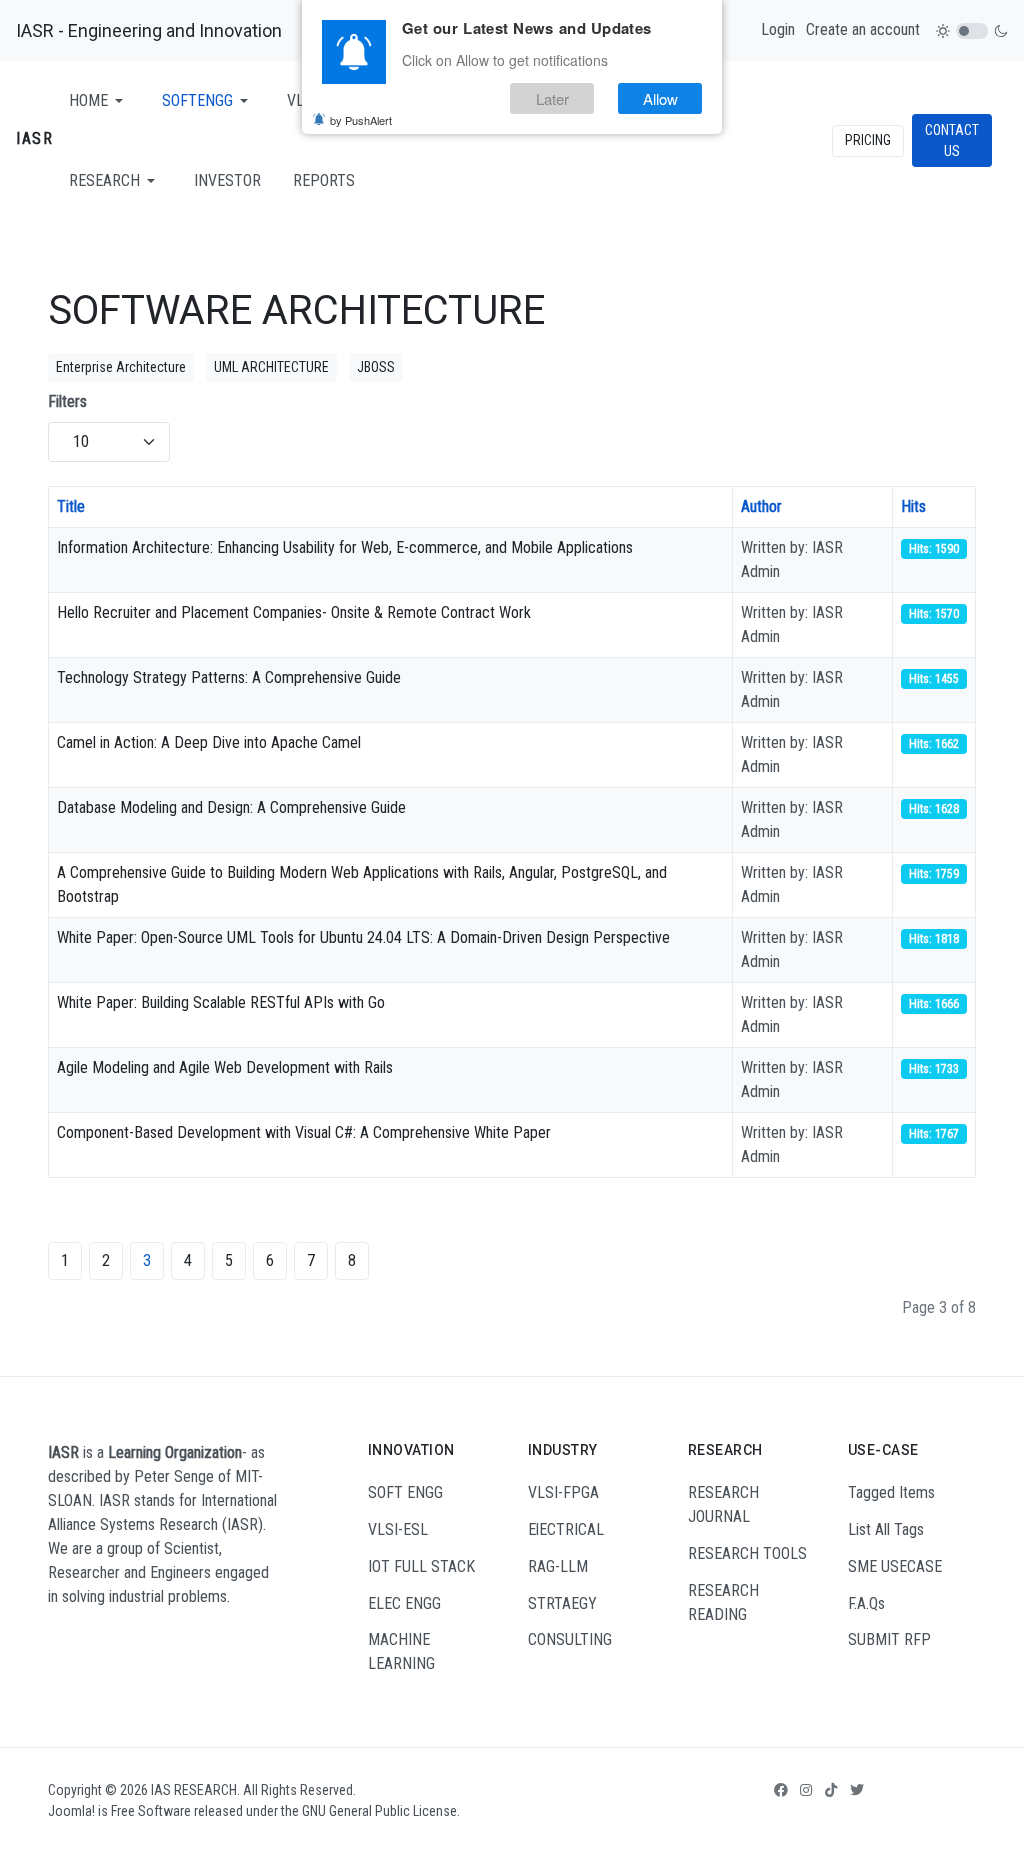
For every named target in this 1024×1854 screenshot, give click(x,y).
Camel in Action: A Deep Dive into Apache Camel (209, 742)
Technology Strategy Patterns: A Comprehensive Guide (229, 677)
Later (552, 98)
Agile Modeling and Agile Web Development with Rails (225, 1067)
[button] (99, 101)
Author (761, 506)
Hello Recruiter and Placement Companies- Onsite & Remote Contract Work (294, 612)
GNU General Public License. (381, 1811)
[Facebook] (781, 1790)
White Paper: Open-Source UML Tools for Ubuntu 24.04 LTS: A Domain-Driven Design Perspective (363, 937)
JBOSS (376, 367)
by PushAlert (361, 120)
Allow (660, 98)
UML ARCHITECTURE (271, 367)
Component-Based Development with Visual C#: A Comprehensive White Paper (304, 1132)
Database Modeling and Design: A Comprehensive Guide (231, 807)
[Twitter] (857, 1790)
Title (71, 506)
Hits (913, 506)
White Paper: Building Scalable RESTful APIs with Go (221, 1002)
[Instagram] (806, 1790)
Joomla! (71, 1811)
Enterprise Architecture (121, 367)
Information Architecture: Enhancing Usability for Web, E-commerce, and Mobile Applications (345, 547)
